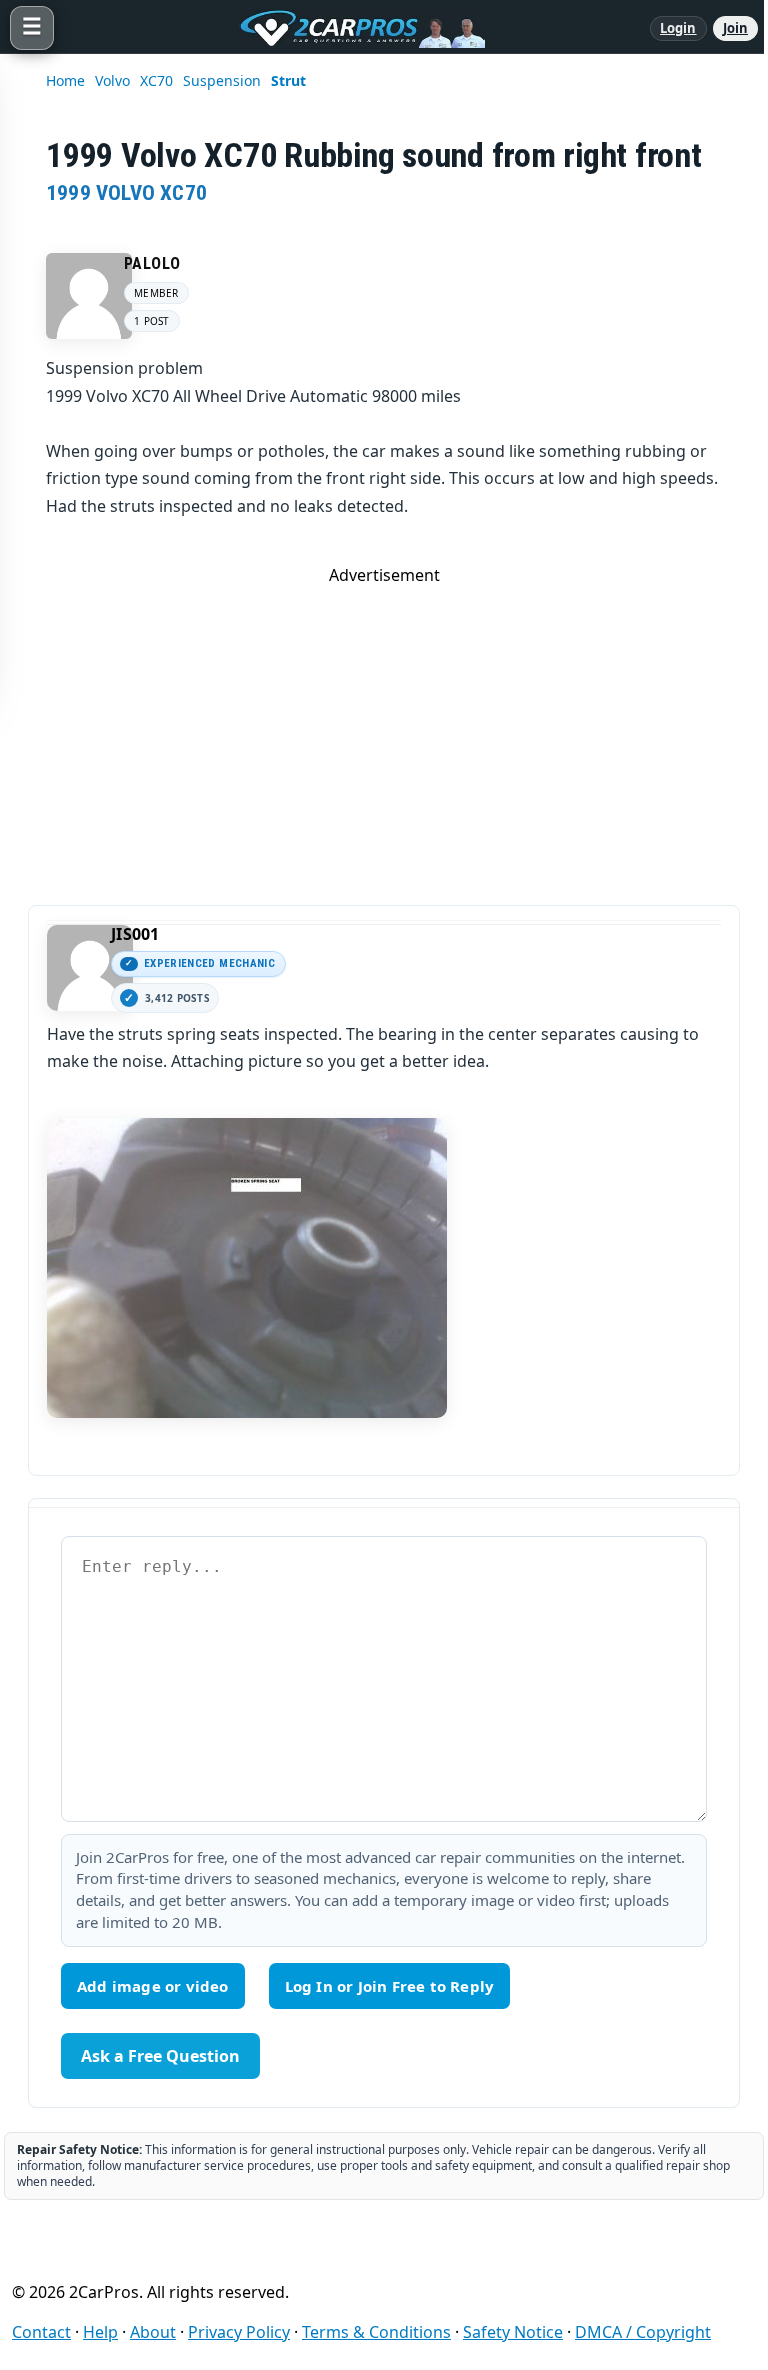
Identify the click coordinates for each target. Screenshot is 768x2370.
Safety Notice (513, 2332)
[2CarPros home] (352, 28)
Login (678, 28)
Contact (41, 2332)
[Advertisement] (384, 726)
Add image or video (153, 1986)
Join (735, 28)
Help (100, 2332)
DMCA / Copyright (643, 2332)
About (153, 2332)
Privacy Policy (239, 2332)
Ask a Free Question (160, 2056)
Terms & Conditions (376, 2332)
